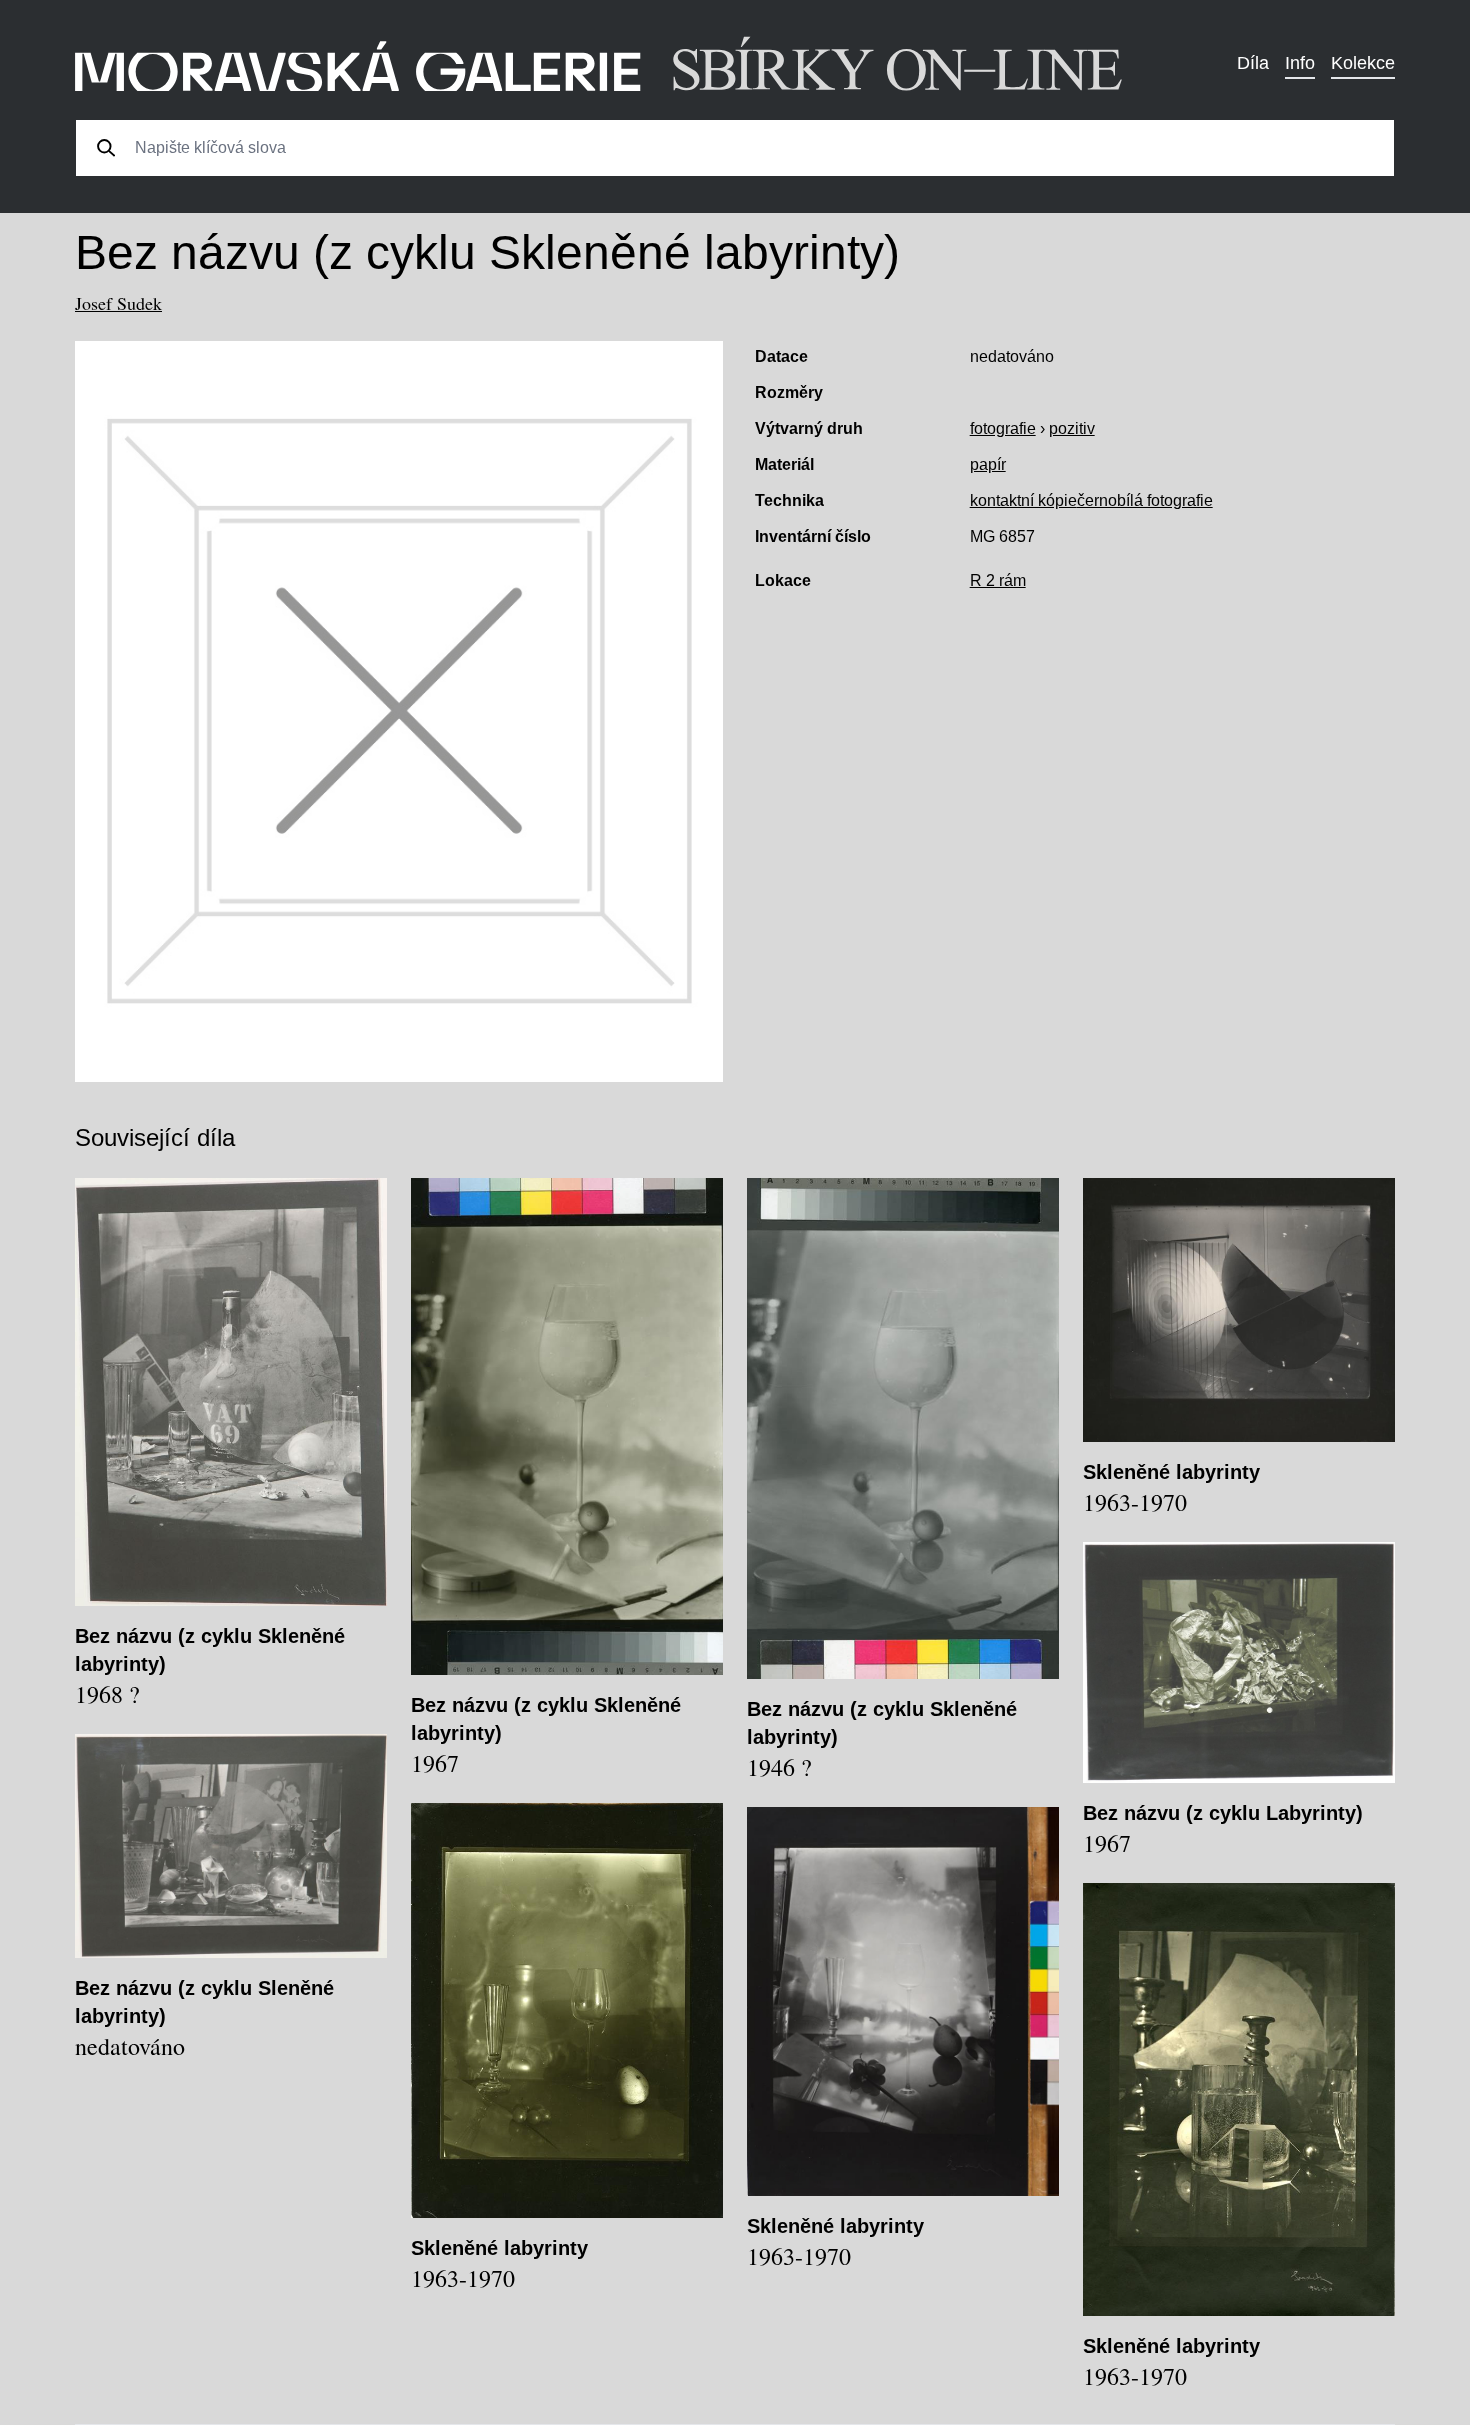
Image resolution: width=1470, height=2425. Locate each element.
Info (1300, 63)
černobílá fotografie (1145, 500)
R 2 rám (998, 580)
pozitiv (1072, 428)
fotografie (1003, 428)
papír (988, 464)
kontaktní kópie (1023, 500)
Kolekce (1363, 63)
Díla (1253, 63)
